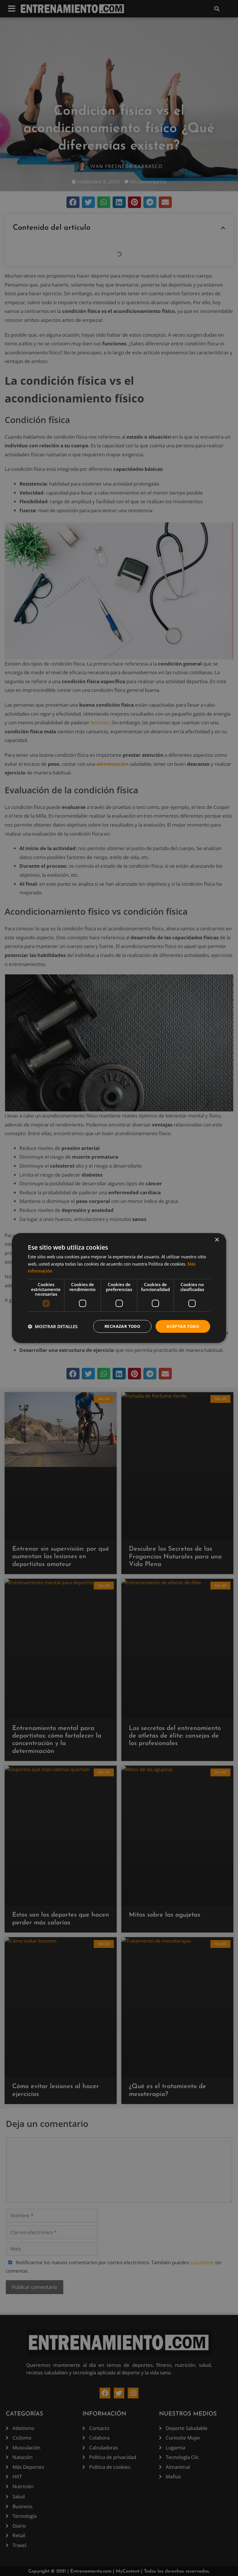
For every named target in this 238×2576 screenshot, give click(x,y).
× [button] (217, 1240)
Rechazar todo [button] (122, 1326)
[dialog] (119, 1288)
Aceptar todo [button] (183, 1326)
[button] (53, 1326)
